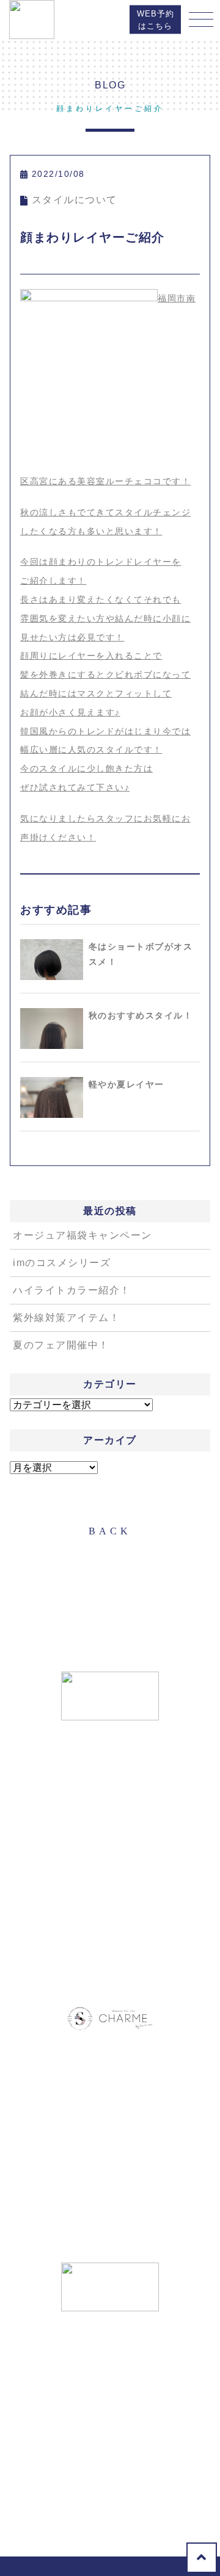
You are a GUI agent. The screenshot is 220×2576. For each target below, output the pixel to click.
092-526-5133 (83, 1888)
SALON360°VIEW (110, 1960)
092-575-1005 (83, 2479)
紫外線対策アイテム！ (66, 1318)
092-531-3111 (95, 2195)
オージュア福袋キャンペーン (82, 1235)
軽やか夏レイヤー (127, 1084)
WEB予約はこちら (156, 20)
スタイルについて (75, 200)
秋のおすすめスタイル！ (141, 1015)
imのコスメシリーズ (62, 1263)
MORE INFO (110, 1922)
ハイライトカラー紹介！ (72, 1290)
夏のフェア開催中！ (61, 1345)
